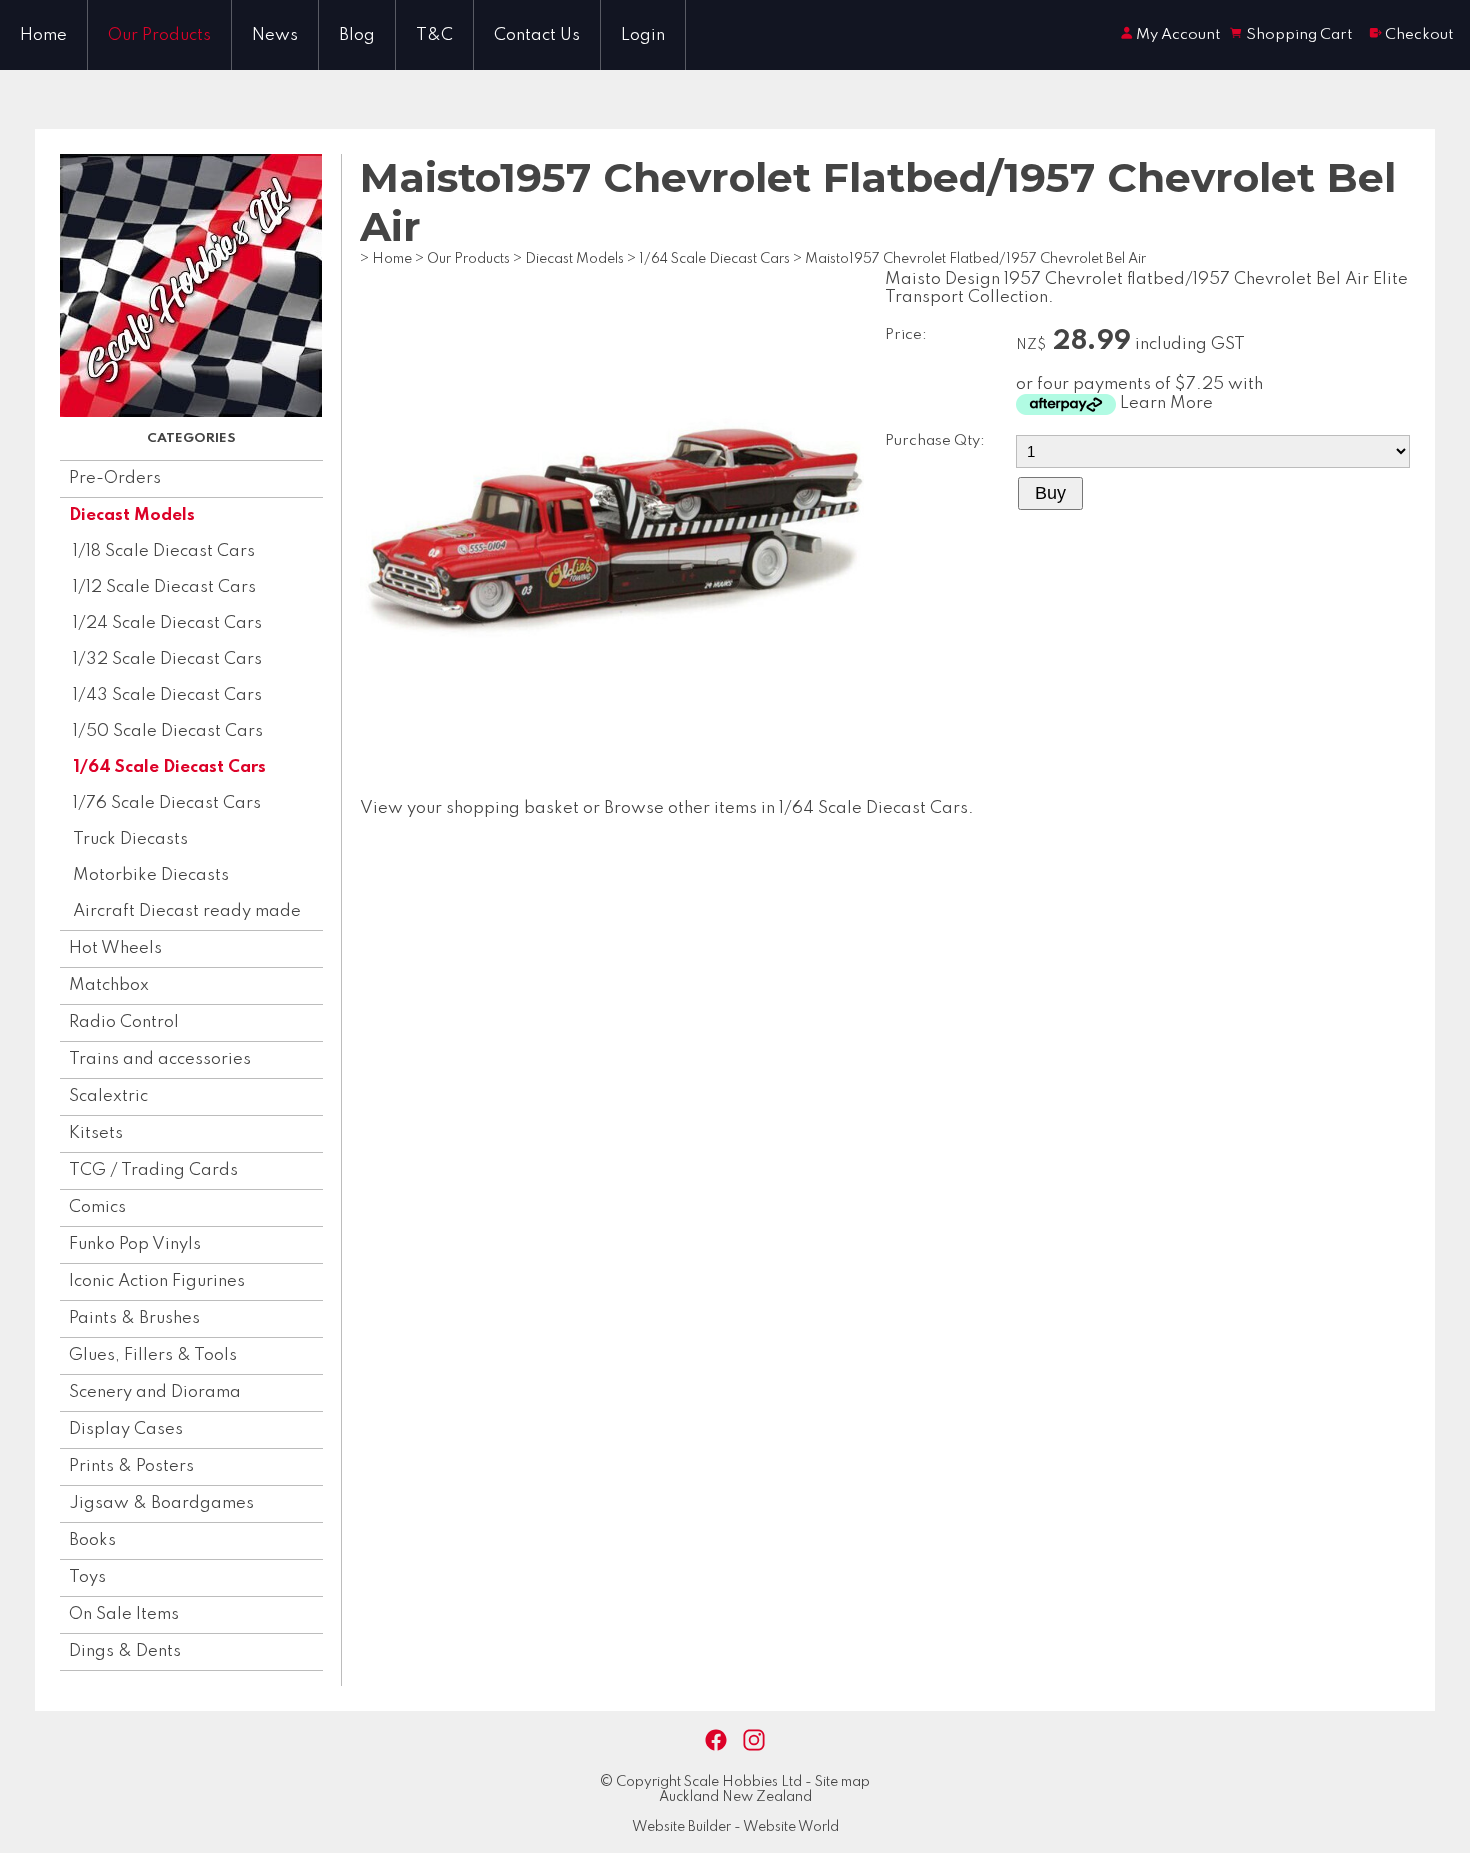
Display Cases (126, 1429)
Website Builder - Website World (735, 1827)
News (275, 35)
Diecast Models (132, 515)
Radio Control (124, 1022)
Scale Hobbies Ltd (743, 1782)
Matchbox (109, 985)
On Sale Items (124, 1614)
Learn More (1166, 403)
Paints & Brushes (134, 1318)
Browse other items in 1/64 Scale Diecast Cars (786, 808)
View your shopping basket (469, 808)
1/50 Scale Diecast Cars (168, 731)
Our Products (159, 35)
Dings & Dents (125, 1651)
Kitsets (96, 1133)
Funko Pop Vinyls (135, 1244)
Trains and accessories (160, 1059)
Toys (87, 1577)
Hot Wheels (115, 948)
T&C (434, 35)
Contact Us (537, 35)
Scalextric (108, 1096)
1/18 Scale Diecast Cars (164, 551)
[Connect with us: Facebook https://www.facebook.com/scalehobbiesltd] (716, 1740)
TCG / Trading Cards (153, 1170)
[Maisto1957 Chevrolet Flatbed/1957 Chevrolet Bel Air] (612, 770)
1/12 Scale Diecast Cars (164, 587)
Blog (357, 35)
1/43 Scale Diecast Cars (167, 695)
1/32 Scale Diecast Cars (167, 659)
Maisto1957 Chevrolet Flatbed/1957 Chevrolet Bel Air (975, 259)
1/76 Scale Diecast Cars (167, 803)
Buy (1050, 493)
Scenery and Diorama (155, 1392)
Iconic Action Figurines (157, 1281)
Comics (97, 1207)
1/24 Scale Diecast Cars (167, 623)
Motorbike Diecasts (151, 875)
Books (92, 1540)
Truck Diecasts (130, 839)
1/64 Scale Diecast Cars (169, 767)
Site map (842, 1782)
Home (43, 35)
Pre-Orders (115, 478)
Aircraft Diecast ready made (187, 911)
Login (643, 35)
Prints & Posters (131, 1466)
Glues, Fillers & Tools (153, 1355)
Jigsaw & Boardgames (161, 1503)
